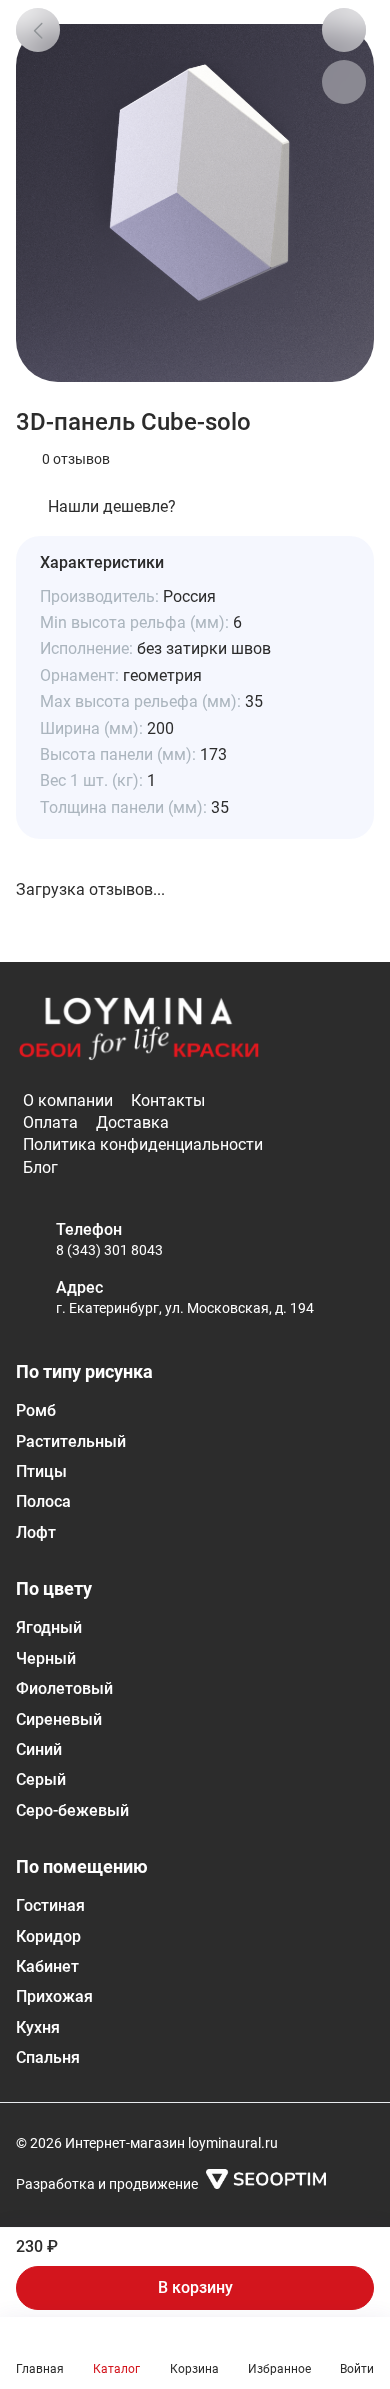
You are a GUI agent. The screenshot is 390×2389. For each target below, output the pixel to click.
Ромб (36, 1410)
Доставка (132, 1122)
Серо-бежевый (72, 1810)
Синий (39, 1749)
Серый (41, 1779)
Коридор (48, 1936)
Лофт (36, 1532)
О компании (68, 1100)
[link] (38, 30)
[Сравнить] (344, 82)
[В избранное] (344, 30)
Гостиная (50, 1905)
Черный (46, 1658)
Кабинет (47, 1966)
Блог (40, 1167)
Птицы (41, 1471)
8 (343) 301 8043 (109, 1250)
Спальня (48, 2057)
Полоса (43, 1501)
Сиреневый (59, 1719)
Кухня (38, 2027)
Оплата (50, 1122)
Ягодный (49, 1627)
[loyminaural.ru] (139, 1030)
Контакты (168, 1100)
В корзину (195, 2287)
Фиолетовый (64, 1688)
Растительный (71, 1441)
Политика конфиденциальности (143, 1144)
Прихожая (54, 1996)
